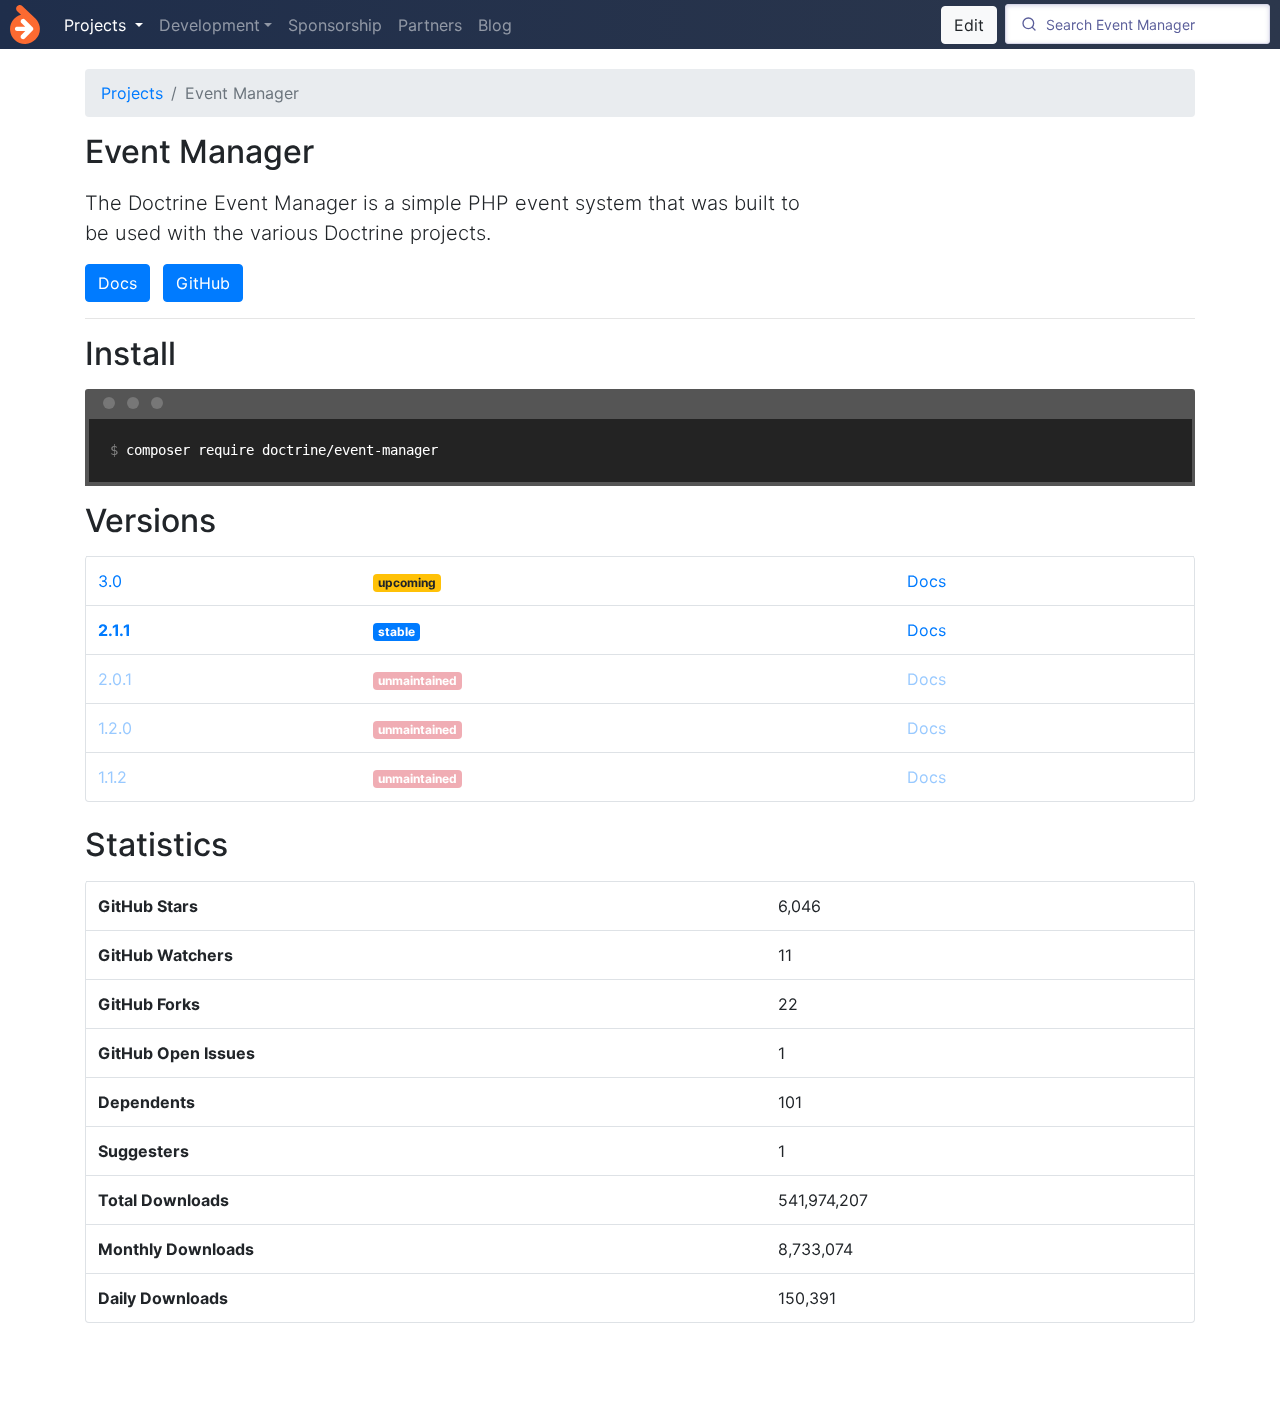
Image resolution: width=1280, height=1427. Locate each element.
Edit (969, 25)
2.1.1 (114, 630)
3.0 (110, 581)
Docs (117, 283)
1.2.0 (115, 728)
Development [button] (209, 25)
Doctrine (25, 24)
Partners (430, 25)
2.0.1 (115, 679)
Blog (495, 25)
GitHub (203, 283)
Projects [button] (97, 25)
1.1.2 (112, 777)
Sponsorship (335, 25)
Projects (132, 93)
